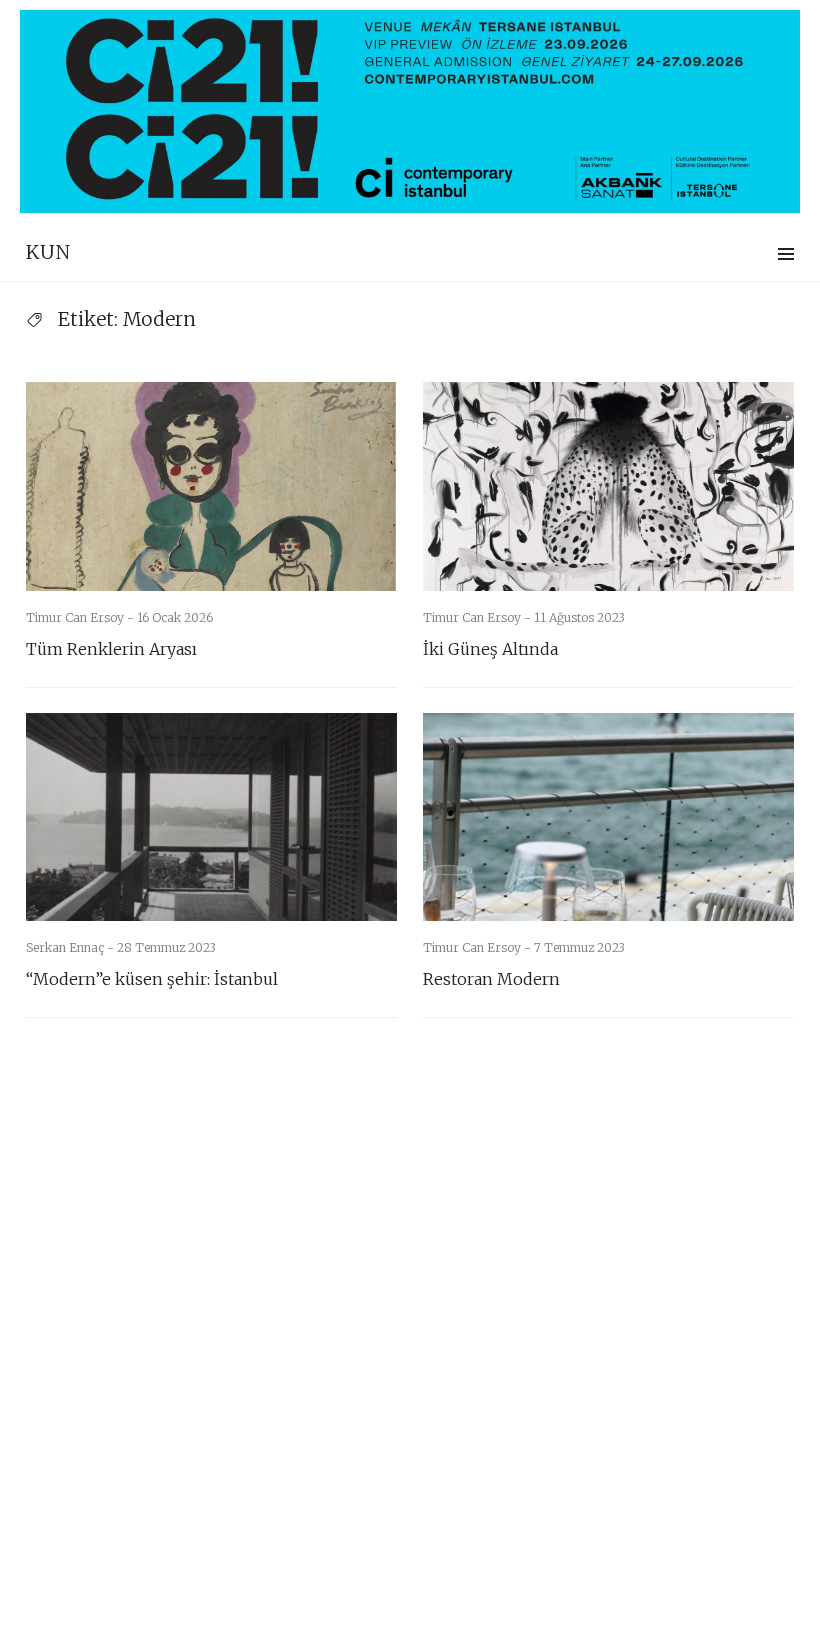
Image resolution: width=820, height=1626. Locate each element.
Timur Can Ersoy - (81, 617)
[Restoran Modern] (608, 817)
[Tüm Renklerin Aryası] (211, 486)
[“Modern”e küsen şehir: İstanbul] (211, 817)
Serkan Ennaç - (71, 947)
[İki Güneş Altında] (608, 486)
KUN (48, 252)
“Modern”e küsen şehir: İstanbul (152, 979)
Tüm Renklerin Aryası (111, 649)
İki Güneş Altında (490, 649)
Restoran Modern (491, 979)
